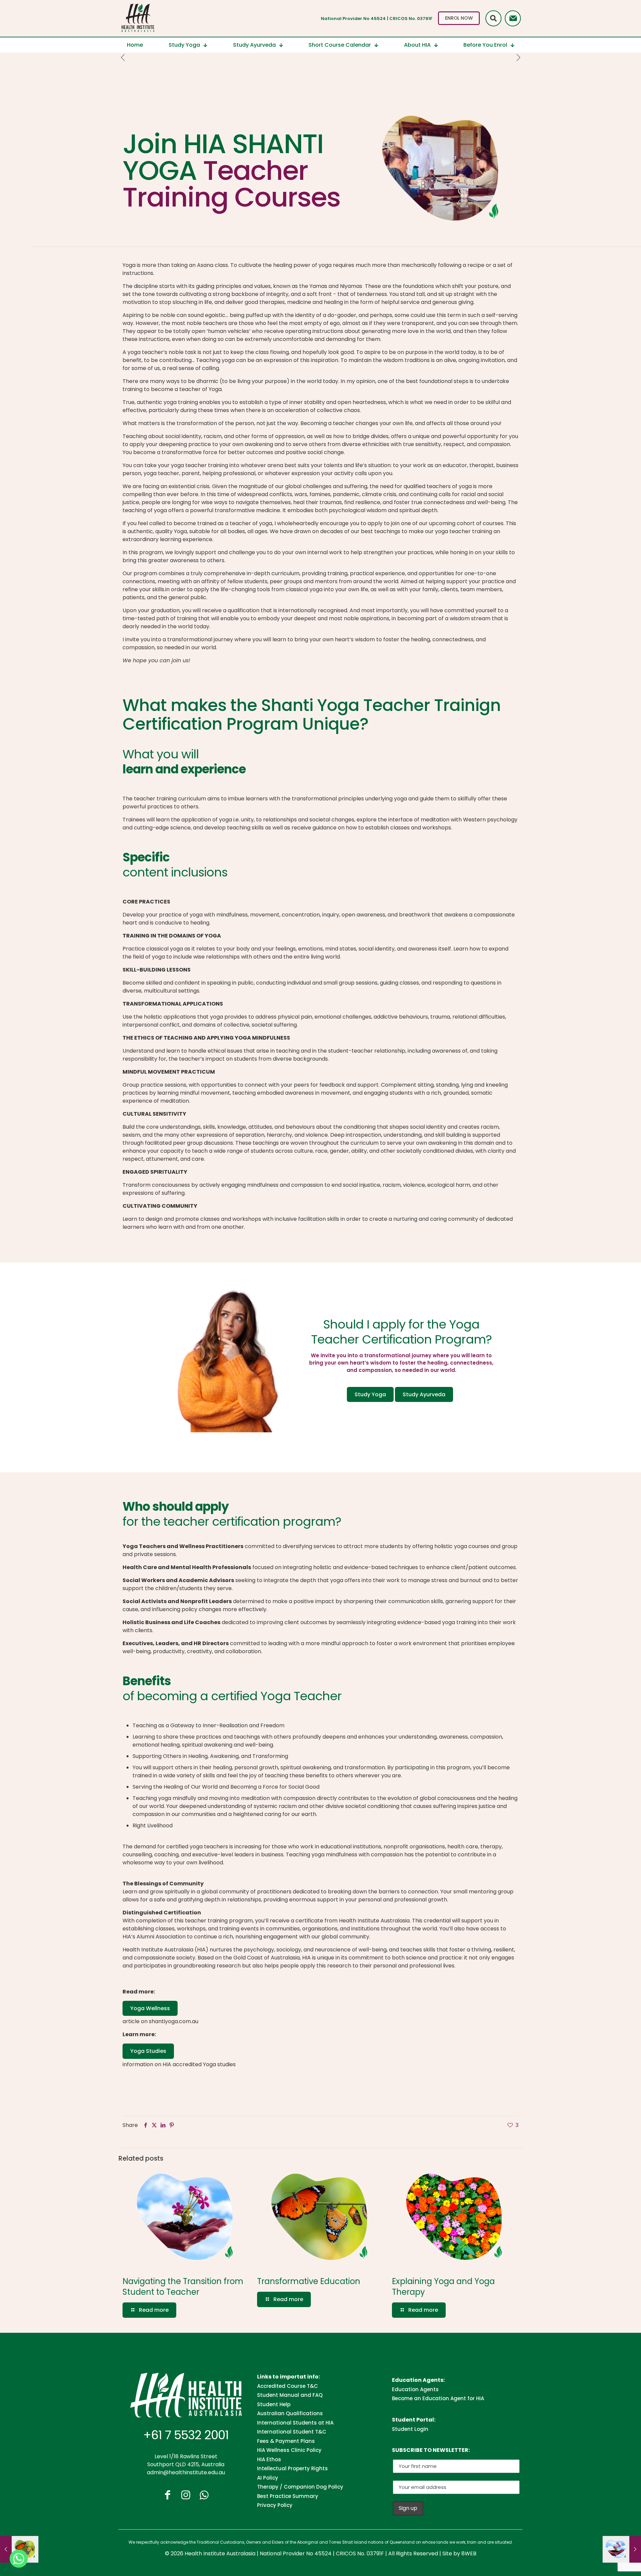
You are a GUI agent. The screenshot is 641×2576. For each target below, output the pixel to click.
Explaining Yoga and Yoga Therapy (443, 2287)
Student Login (410, 2429)
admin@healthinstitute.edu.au (186, 2472)
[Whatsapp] (19, 2559)
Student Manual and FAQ (290, 2395)
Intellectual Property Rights (292, 2468)
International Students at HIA (295, 2423)
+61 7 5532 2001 (186, 2435)
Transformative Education (309, 2281)
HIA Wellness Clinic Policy (289, 2450)
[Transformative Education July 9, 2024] (19, 2549)
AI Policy (268, 2478)
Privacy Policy (275, 2505)
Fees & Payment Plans (286, 2441)
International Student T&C (292, 2432)
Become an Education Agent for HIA (438, 2398)
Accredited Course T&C (287, 2386)
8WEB (469, 2553)
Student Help (274, 2404)
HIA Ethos (269, 2459)
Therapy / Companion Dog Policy (300, 2487)
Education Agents (415, 2389)
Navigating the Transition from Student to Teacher (183, 2287)
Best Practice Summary (288, 2496)
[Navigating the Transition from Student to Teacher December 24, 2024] (622, 2549)
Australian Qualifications (290, 2413)
